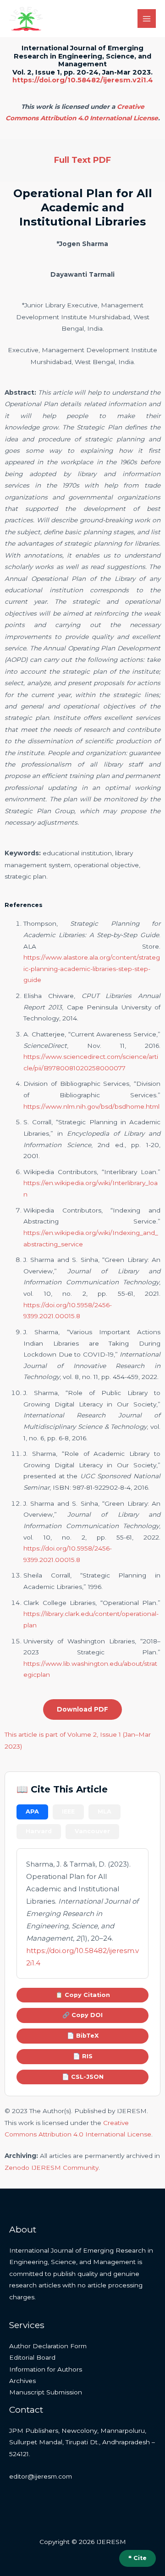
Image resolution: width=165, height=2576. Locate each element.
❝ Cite (137, 2558)
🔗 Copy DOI (82, 2015)
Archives (22, 2381)
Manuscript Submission (46, 2392)
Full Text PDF (82, 160)
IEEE (68, 1811)
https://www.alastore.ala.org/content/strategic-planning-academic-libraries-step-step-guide (92, 969)
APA (32, 1811)
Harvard (39, 1831)
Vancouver (92, 1831)
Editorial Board (32, 2357)
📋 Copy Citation (83, 1995)
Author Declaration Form (48, 2346)
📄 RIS (83, 2056)
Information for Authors (46, 2369)
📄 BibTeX (83, 2036)
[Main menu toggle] (147, 19)
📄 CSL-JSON (83, 2077)
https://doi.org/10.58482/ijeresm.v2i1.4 (83, 80)
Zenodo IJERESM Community (52, 2168)
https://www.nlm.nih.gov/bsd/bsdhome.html (91, 1106)
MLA (104, 1811)
